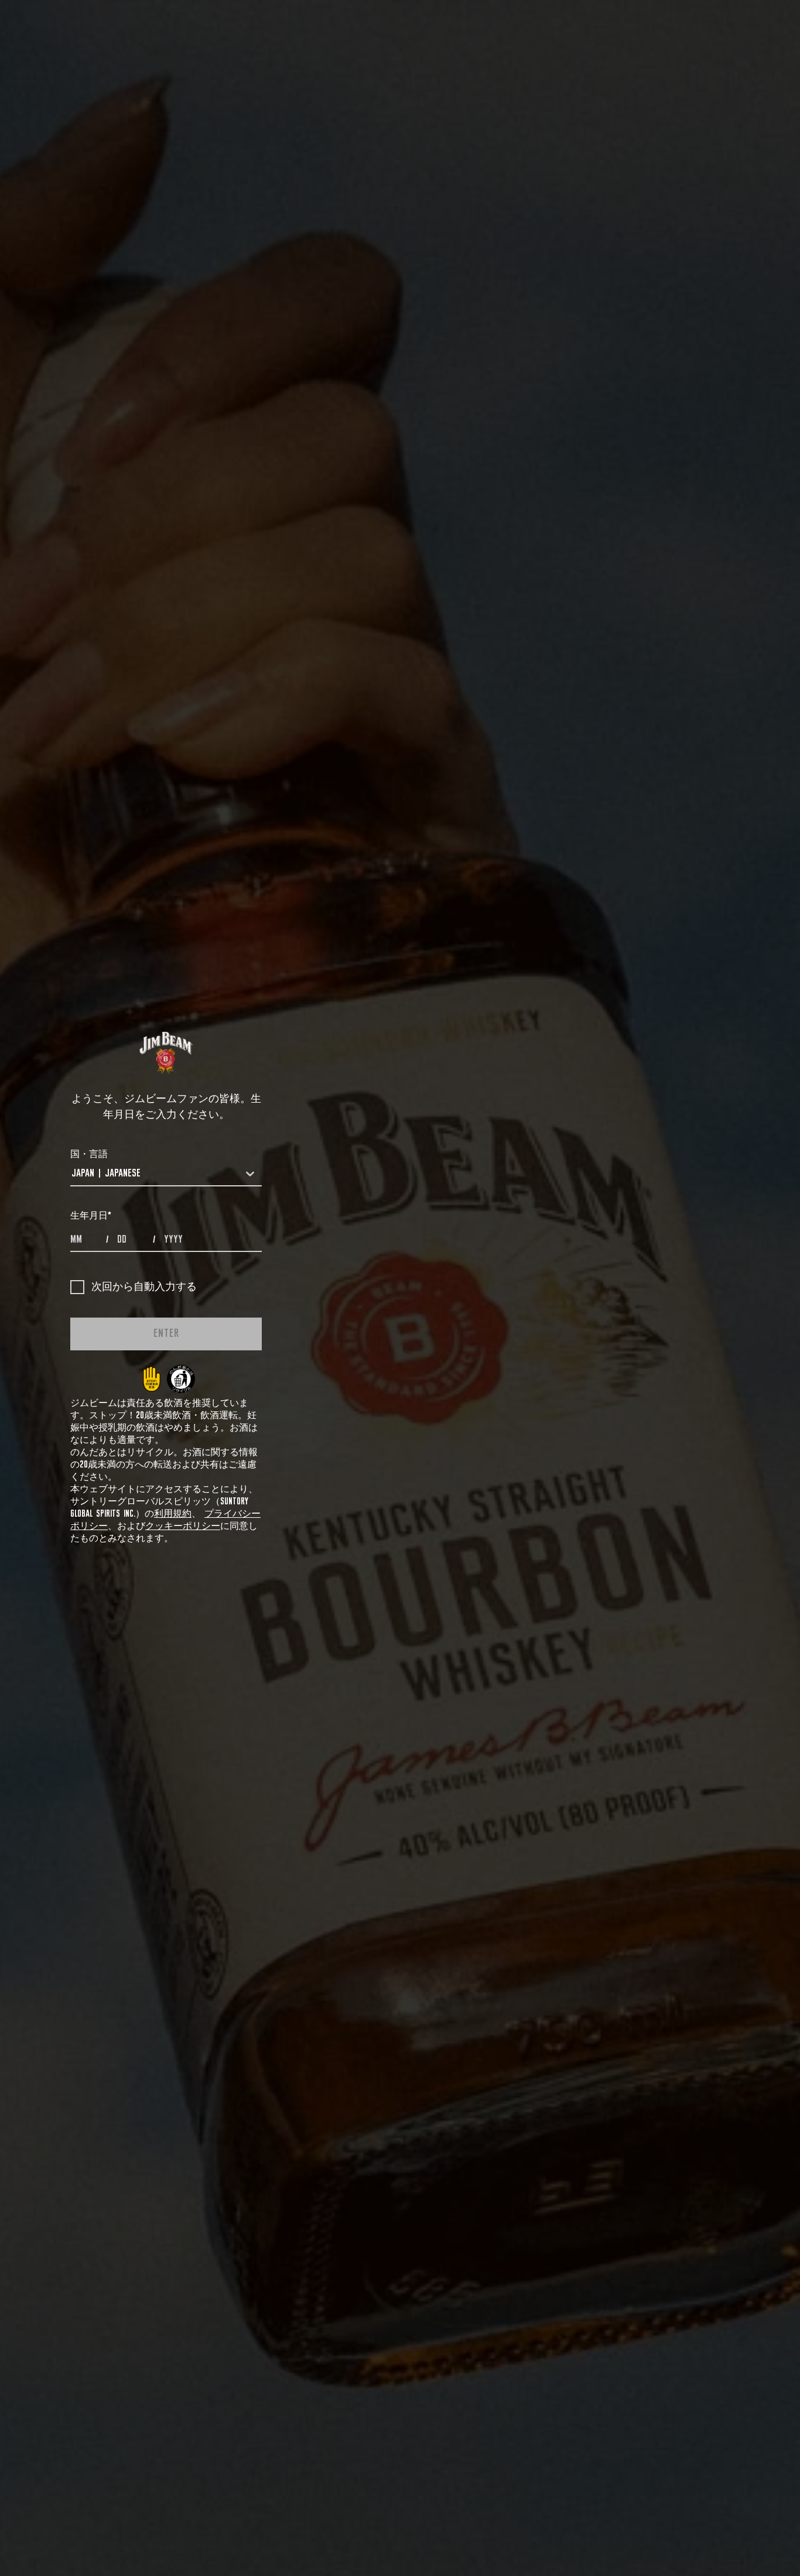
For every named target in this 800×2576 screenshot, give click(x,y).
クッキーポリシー (183, 1526)
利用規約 (173, 1514)
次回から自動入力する (144, 1287)
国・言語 (89, 1154)
